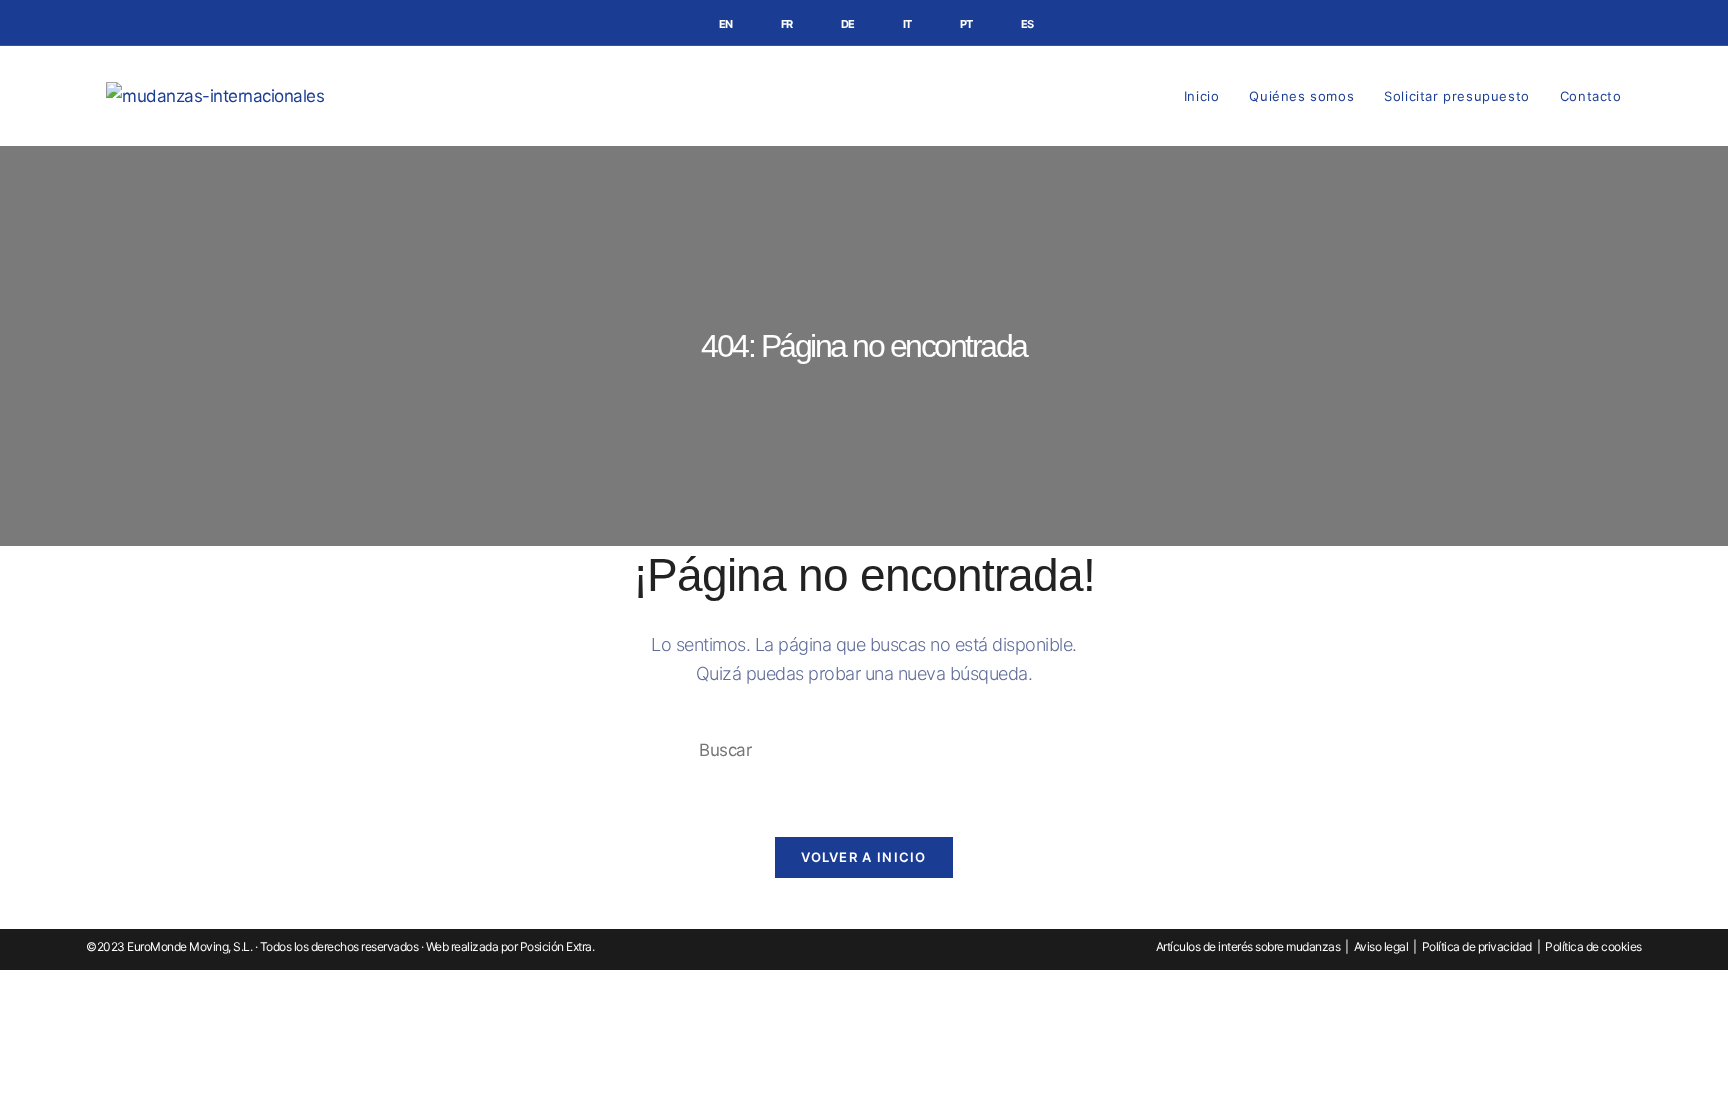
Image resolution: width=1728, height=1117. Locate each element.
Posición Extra (556, 946)
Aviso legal (1381, 946)
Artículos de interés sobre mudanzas (1248, 946)
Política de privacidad (1477, 946)
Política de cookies (1593, 946)
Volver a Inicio (864, 857)
